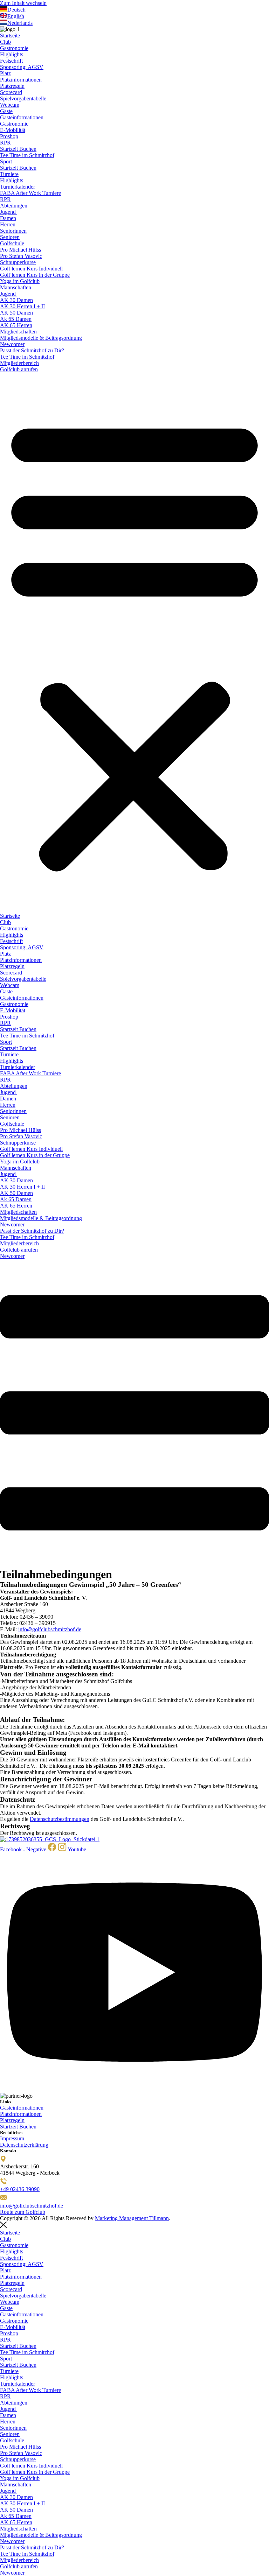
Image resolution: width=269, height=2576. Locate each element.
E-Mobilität (13, 130)
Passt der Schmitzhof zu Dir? (32, 350)
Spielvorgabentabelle (23, 98)
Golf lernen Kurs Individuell (31, 269)
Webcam (10, 105)
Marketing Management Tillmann (132, 2218)
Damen (8, 218)
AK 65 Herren (16, 325)
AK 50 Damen (16, 313)
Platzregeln (12, 86)
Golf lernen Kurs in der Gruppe (35, 275)
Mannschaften (16, 287)
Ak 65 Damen (16, 319)
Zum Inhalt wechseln (23, 3)
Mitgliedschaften (18, 332)
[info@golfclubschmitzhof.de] (4, 2199)
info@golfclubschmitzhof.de (50, 1629)
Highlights (12, 54)
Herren (8, 224)
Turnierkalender (18, 187)
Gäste (6, 111)
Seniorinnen (13, 231)
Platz (5, 73)
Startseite (10, 36)
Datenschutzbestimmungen (60, 1819)
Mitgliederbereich (19, 363)
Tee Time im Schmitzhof (27, 155)
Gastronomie (14, 48)
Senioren (10, 237)
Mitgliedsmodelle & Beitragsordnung (41, 338)
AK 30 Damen (16, 300)
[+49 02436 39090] (4, 2183)
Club (5, 42)
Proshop (9, 136)
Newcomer (12, 344)
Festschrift (11, 61)
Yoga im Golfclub (20, 281)
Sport (6, 161)
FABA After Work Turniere (30, 193)
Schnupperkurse (18, 262)
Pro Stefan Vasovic (21, 256)
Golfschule (12, 243)
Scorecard (11, 92)
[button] (134, 643)
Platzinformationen (21, 80)
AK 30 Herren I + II (22, 306)
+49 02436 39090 (20, 2189)
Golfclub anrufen (19, 369)
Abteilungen (14, 206)
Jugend (9, 212)
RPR (5, 143)
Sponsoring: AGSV (22, 67)
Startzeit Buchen (18, 149)
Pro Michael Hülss (20, 250)
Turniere (9, 174)
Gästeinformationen (22, 117)
